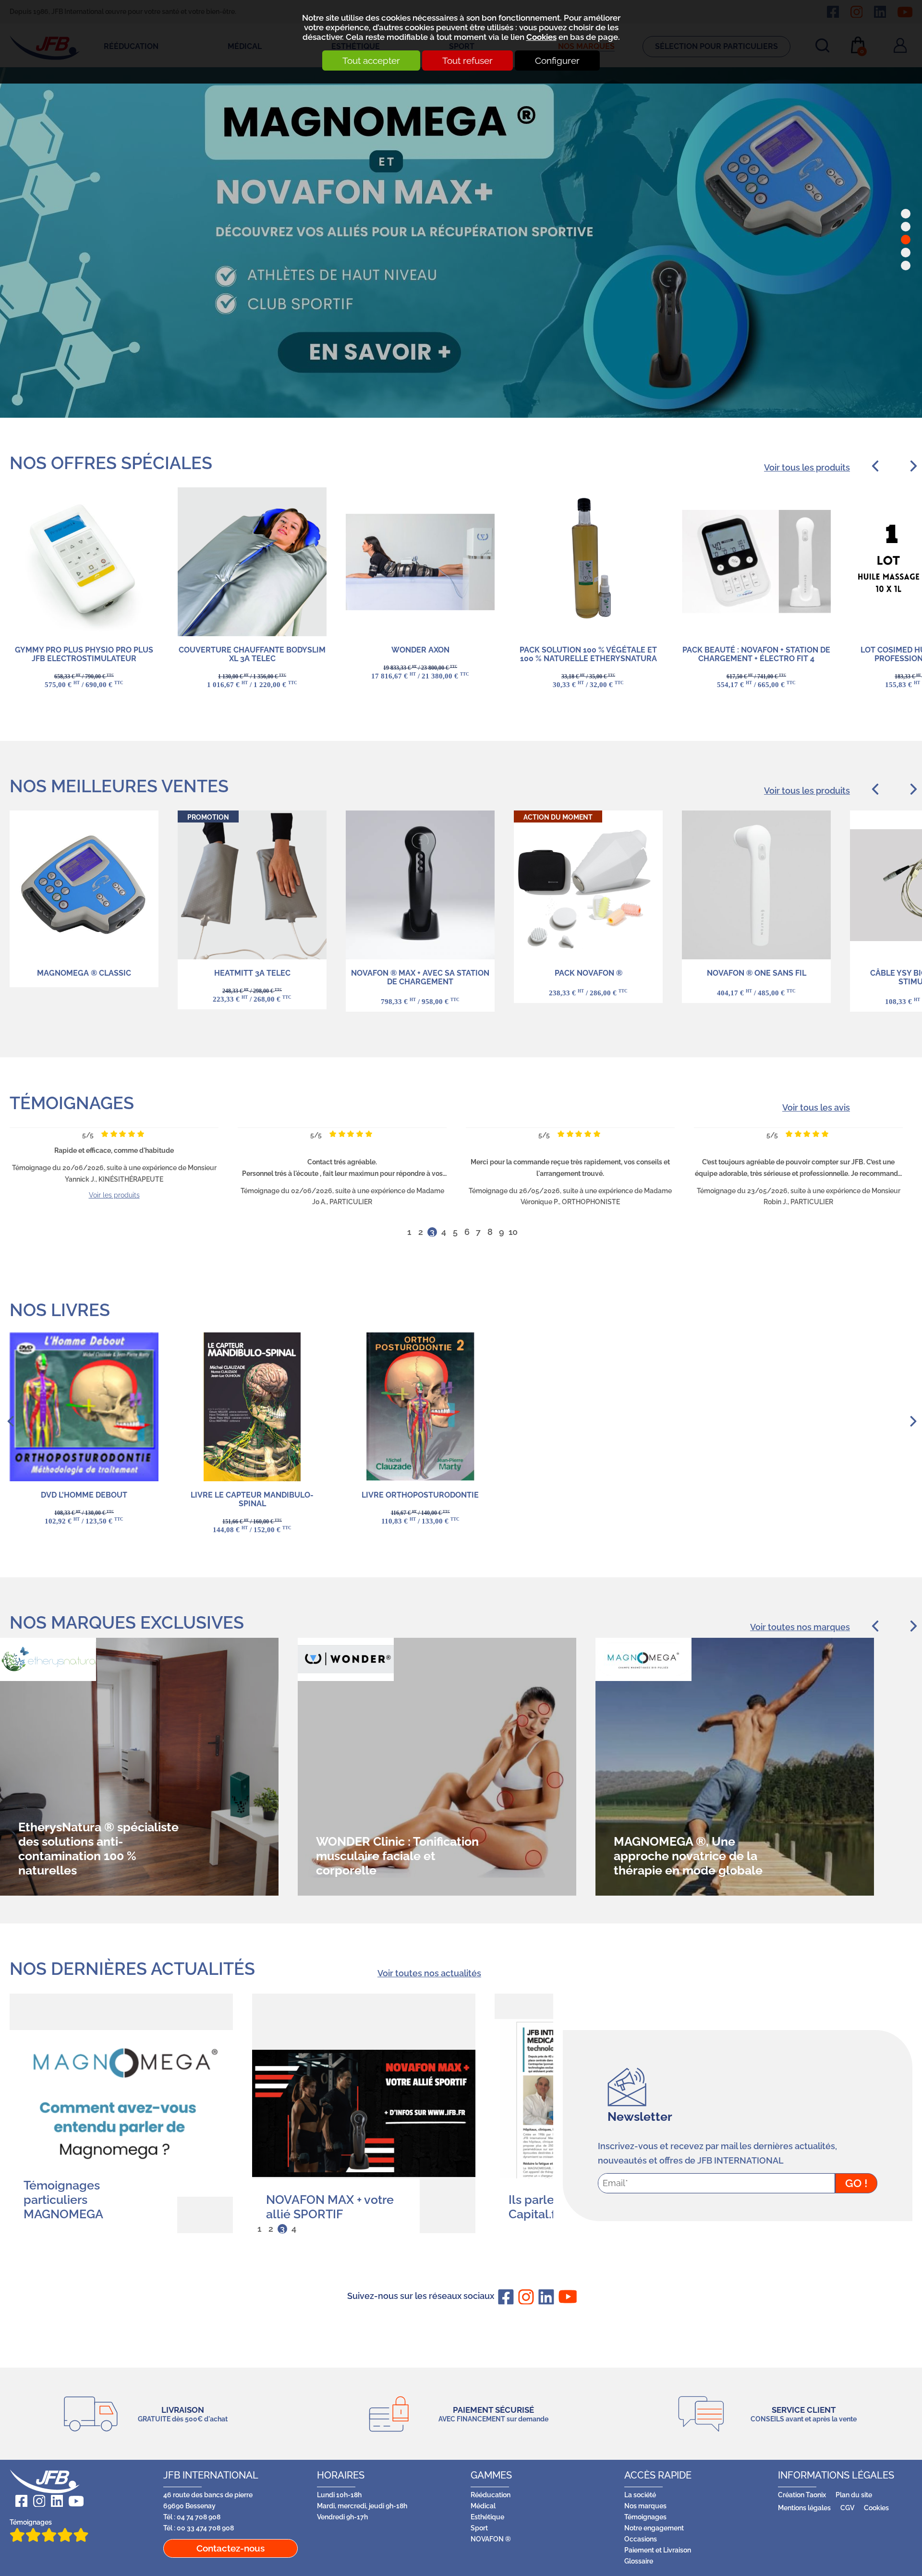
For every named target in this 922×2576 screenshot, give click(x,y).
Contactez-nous (230, 2548)
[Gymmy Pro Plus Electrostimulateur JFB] (84, 562)
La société (640, 2495)
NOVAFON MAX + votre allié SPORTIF (87, 2207)
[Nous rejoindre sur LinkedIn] (545, 2297)
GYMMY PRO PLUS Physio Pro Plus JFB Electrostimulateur (84, 654)
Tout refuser (467, 60)
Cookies (541, 37)
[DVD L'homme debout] (84, 1407)
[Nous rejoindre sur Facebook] (504, 2297)
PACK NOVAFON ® (588, 973)
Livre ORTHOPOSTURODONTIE (420, 1495)
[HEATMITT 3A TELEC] (252, 885)
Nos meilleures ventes (119, 786)
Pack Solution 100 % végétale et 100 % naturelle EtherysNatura (588, 654)
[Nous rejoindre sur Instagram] (524, 2297)
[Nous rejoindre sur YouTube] (565, 2296)
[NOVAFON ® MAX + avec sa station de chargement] (420, 885)
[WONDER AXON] (420, 562)
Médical (483, 2506)
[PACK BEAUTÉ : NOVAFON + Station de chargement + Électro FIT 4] (756, 562)
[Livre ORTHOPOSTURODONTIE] (420, 1407)
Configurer (557, 60)
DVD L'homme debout (84, 1495)
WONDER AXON (420, 650)
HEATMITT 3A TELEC (252, 973)
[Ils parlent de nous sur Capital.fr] (364, 2113)
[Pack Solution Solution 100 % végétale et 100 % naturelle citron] (588, 562)
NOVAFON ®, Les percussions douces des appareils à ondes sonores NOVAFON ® (688, 1849)
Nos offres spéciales (111, 463)
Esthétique (487, 2517)
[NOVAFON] (756, 885)
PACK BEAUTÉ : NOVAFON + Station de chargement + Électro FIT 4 (756, 654)
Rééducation (381, 230)
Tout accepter (371, 60)
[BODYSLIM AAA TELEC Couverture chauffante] (252, 562)
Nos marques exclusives (127, 1622)
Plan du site (854, 2495)
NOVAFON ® (491, 2539)
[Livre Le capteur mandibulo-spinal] (252, 1407)
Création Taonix (802, 2495)
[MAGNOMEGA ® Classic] (84, 885)
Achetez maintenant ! (188, 337)
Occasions (641, 2539)
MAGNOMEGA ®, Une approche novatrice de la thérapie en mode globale (390, 1856)
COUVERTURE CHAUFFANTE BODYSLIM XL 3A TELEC (252, 654)
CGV (847, 2508)
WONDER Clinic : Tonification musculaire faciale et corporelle (100, 1856)
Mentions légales (804, 2508)
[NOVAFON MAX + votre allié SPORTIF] (121, 2113)
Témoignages (72, 1103)
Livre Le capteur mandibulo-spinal (252, 1499)
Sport (479, 2528)
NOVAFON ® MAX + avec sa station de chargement (420, 977)
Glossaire (639, 2561)
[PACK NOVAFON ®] (588, 885)
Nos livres (60, 1310)
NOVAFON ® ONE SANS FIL (757, 973)
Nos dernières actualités (132, 1969)
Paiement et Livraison (658, 2550)
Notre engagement (654, 2528)
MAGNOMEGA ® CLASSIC (84, 973)
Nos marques (645, 2506)
